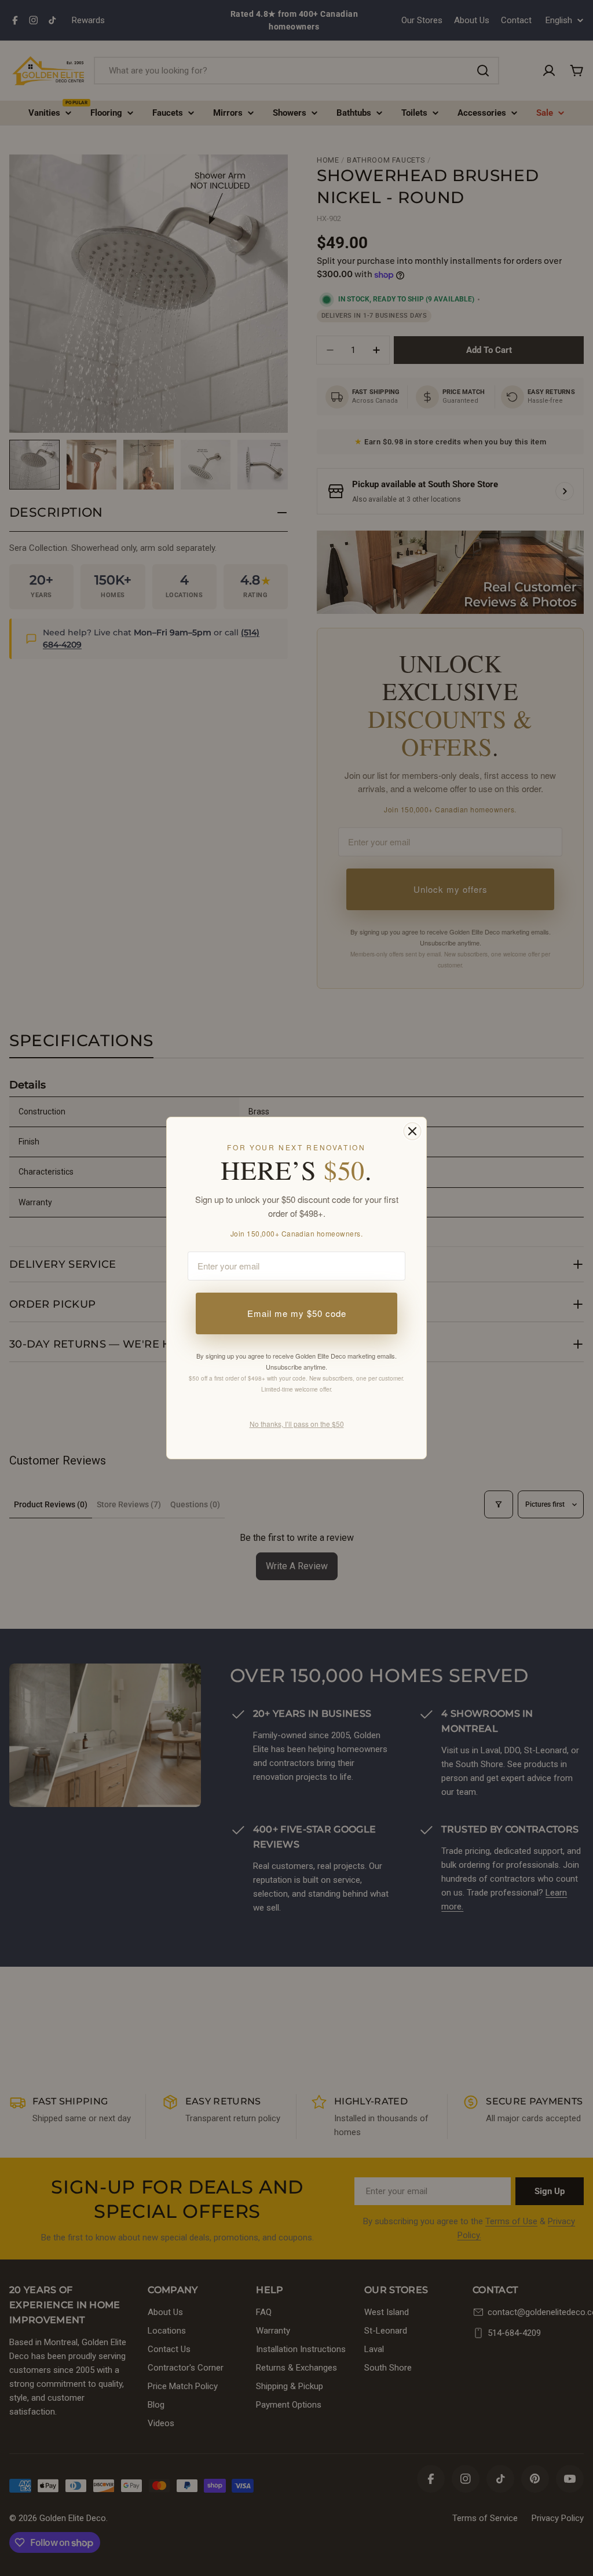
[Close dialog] (412, 1131)
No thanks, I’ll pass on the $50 (297, 1424)
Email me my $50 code (297, 1313)
